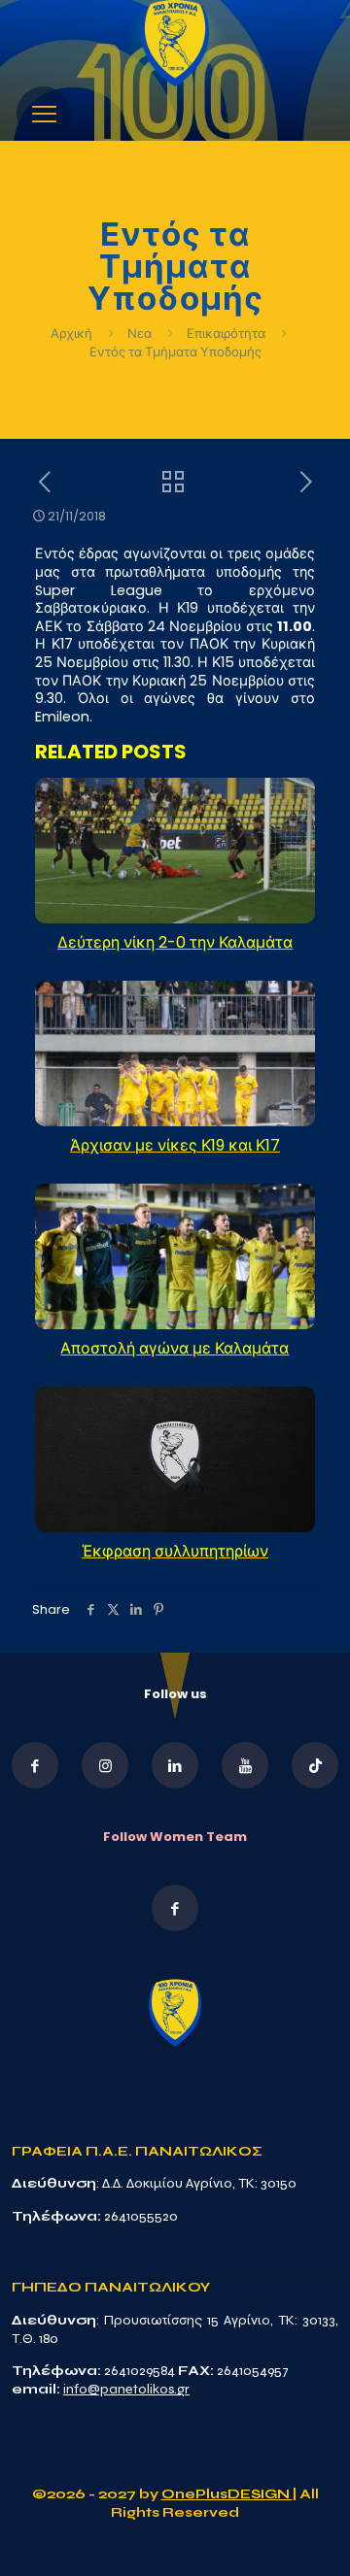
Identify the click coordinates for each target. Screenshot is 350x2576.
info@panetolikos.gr (126, 2389)
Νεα (140, 334)
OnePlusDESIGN (227, 2494)
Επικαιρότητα (226, 334)
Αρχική (73, 334)
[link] (175, 43)
